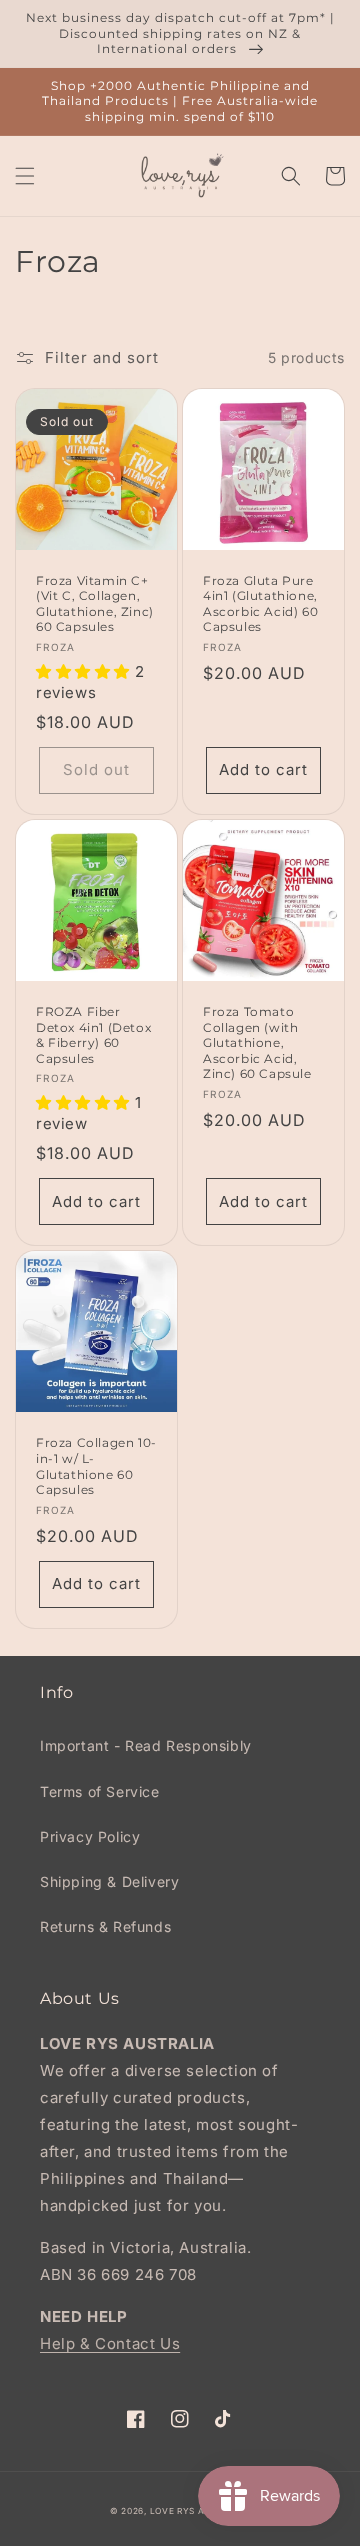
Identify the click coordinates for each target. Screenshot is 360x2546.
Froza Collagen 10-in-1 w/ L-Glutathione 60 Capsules (96, 1466)
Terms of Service (100, 1791)
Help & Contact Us (110, 2343)
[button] (25, 176)
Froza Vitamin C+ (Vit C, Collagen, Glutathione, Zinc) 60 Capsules (95, 604)
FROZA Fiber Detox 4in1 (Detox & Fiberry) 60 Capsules (93, 1035)
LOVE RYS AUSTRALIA (200, 2511)
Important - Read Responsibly (146, 1745)
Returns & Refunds (105, 1926)
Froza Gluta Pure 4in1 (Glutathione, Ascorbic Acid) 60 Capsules (260, 604)
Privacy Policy (90, 1836)
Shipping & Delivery (109, 1881)
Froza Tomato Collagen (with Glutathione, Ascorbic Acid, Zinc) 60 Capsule (257, 1042)
